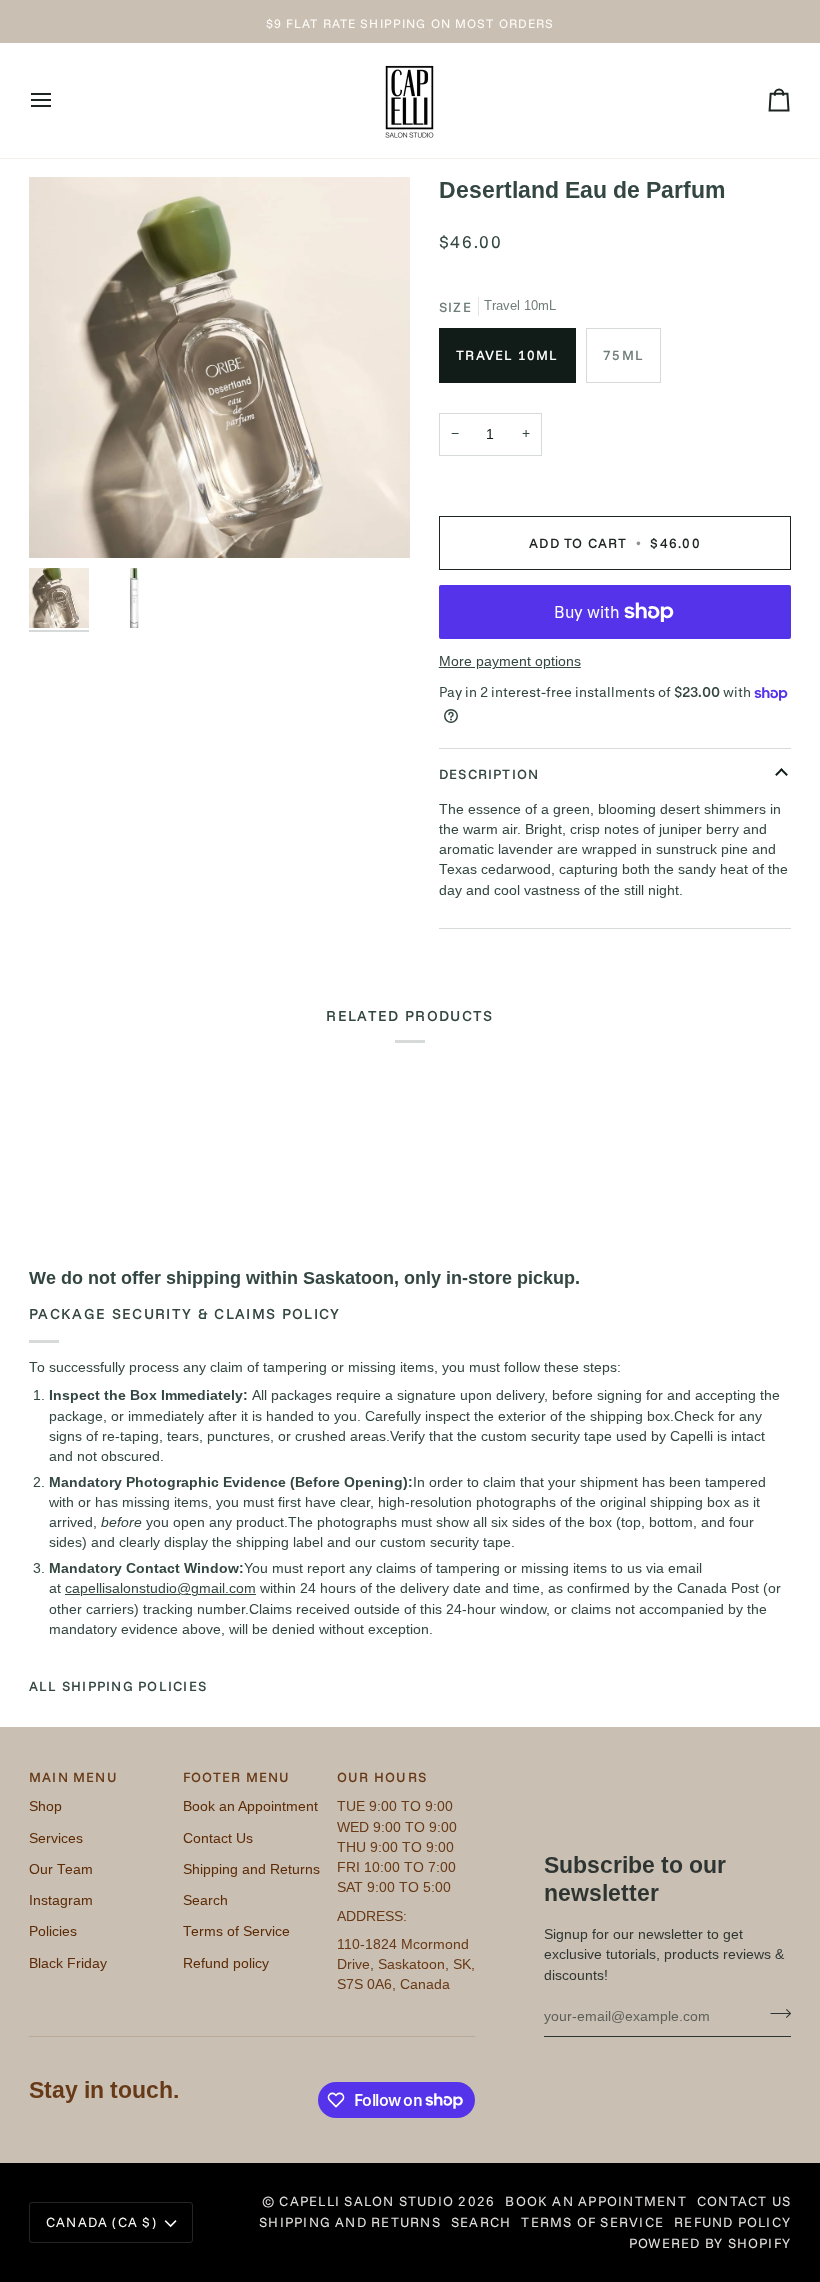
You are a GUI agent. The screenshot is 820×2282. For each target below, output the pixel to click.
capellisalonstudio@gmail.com (160, 1588)
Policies (53, 1931)
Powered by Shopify (710, 2242)
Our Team (61, 1869)
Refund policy (226, 1963)
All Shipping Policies (118, 1685)
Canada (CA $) (101, 2221)
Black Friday (68, 1963)
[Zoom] (66, 520)
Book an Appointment (250, 1806)
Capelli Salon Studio (366, 2200)
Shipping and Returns (251, 1869)
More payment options (510, 661)
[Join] (774, 2014)
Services (56, 1838)
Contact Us (218, 1838)
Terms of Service (236, 1931)
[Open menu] (59, 100)
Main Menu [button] (73, 1776)
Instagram (61, 1900)
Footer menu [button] (237, 1776)
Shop (45, 1806)
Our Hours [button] (382, 1776)
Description (489, 773)
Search (205, 1900)
